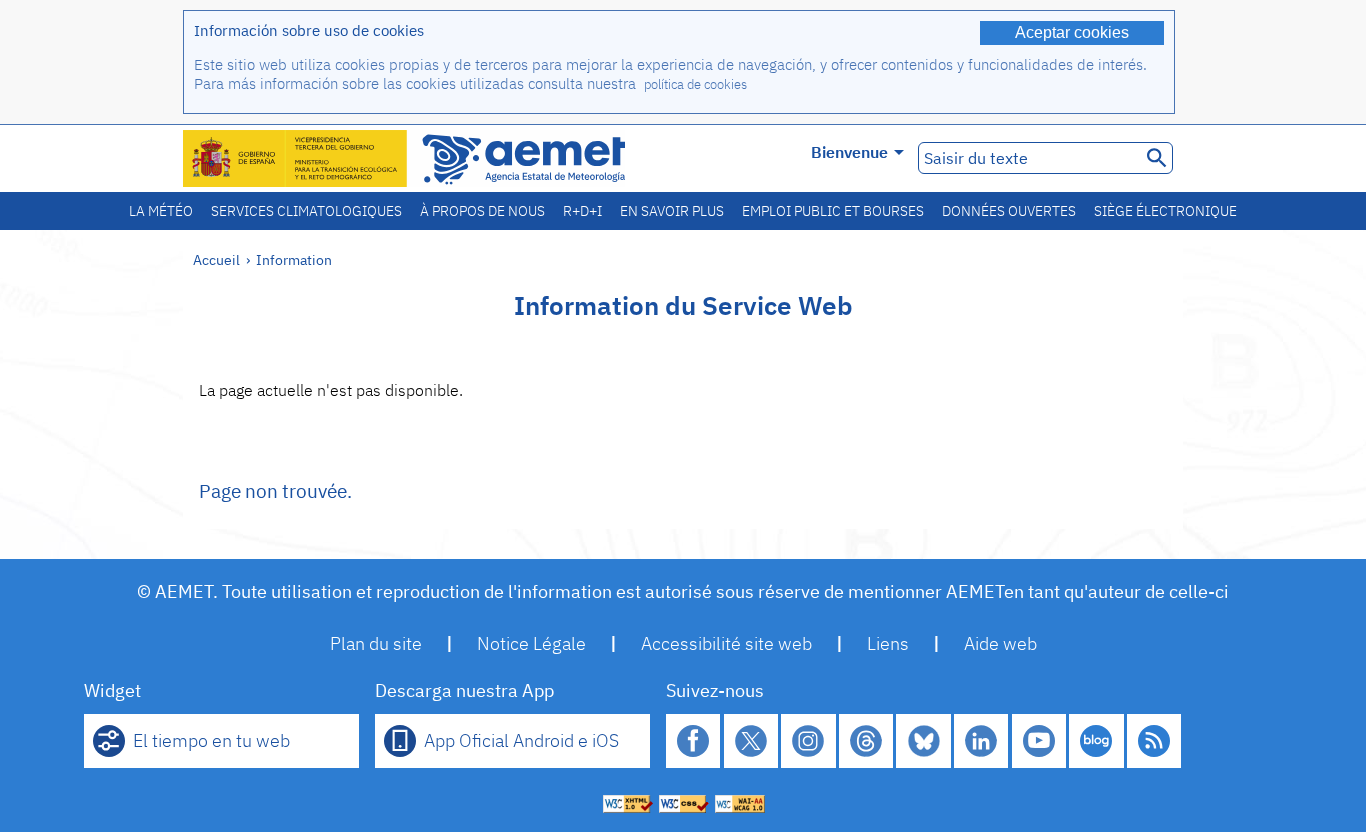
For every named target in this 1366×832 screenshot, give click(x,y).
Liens (888, 643)
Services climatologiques (306, 211)
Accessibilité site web (726, 643)
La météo (161, 211)
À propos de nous (482, 211)
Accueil (216, 259)
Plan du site (376, 643)
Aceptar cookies (1072, 32)
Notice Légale (531, 643)
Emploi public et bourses (833, 211)
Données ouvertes (1009, 211)
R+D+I (582, 211)
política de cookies (695, 84)
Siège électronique (1165, 211)
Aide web (1000, 643)
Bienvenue (849, 152)
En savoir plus (672, 211)
